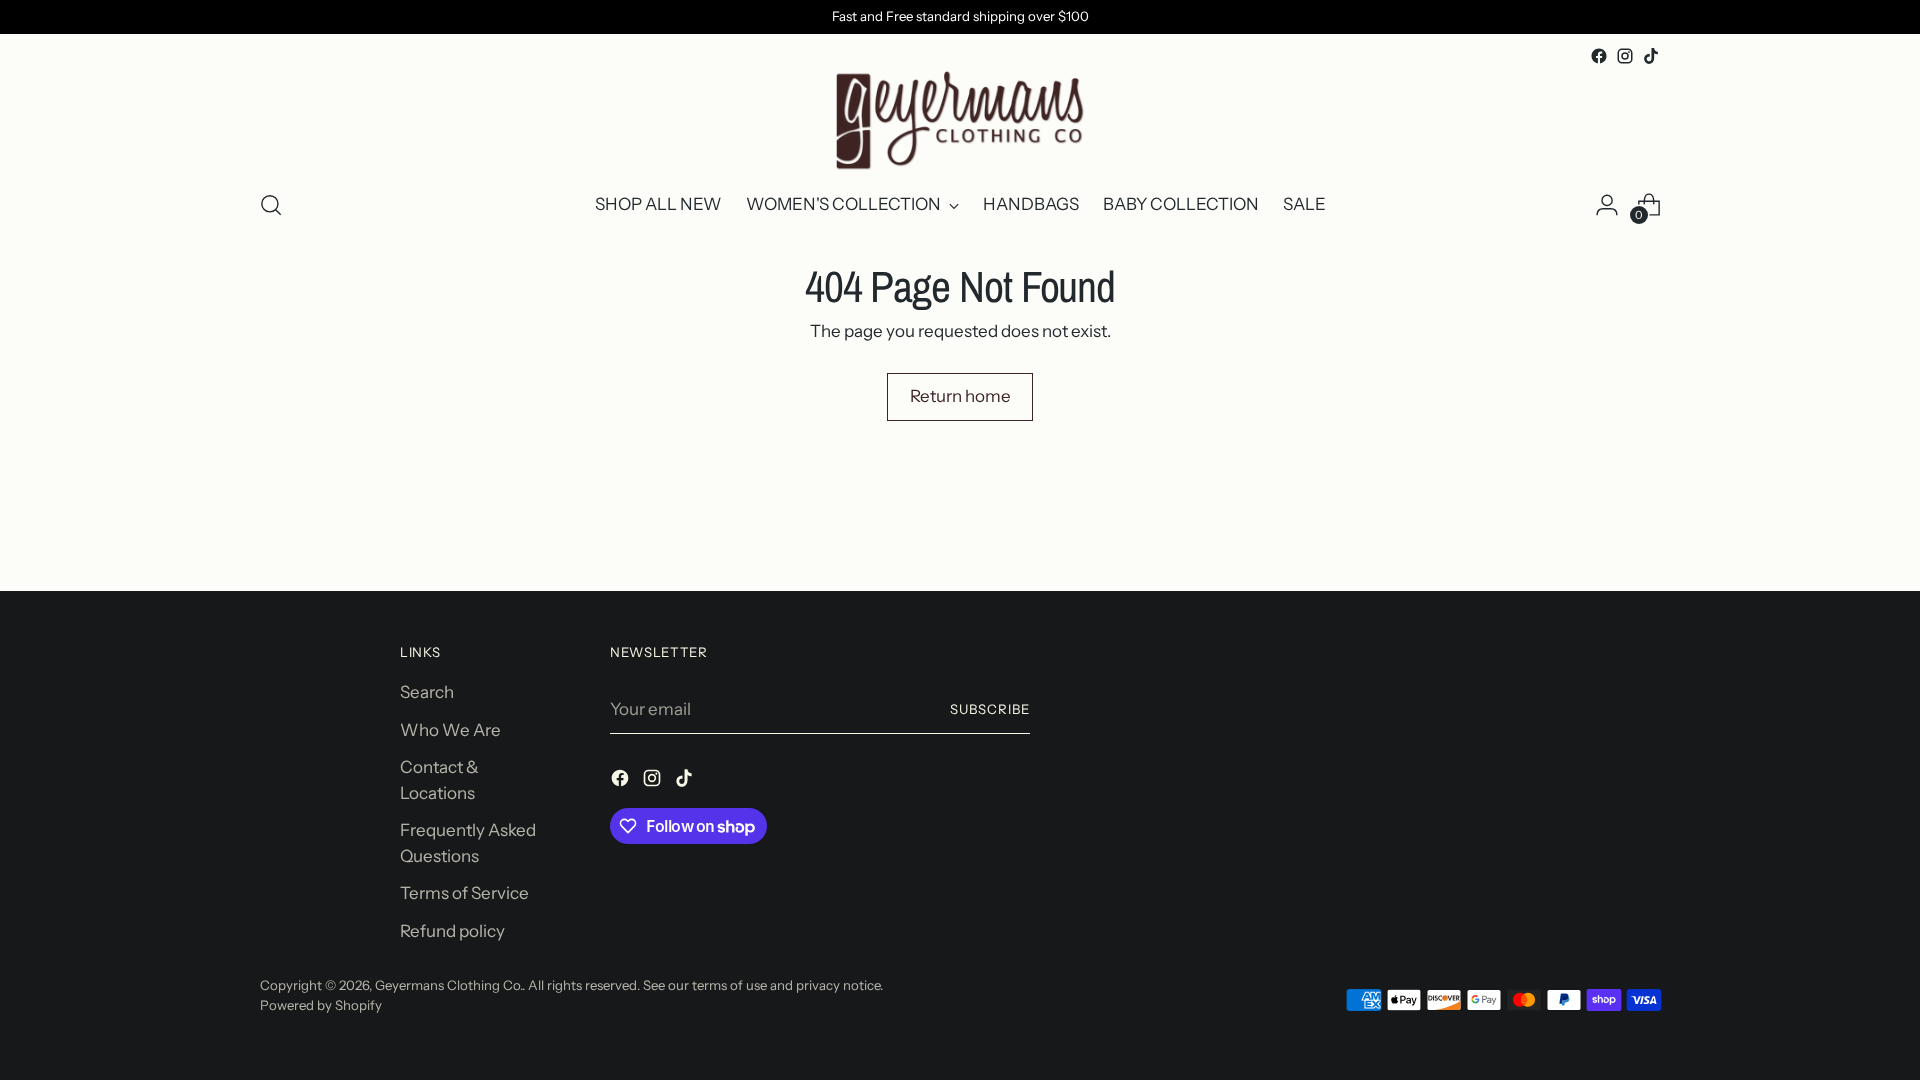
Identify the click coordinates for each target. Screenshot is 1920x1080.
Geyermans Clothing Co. (448, 985)
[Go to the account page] (1607, 205)
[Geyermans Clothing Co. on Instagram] (1625, 56)
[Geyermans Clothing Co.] (960, 120)
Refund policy (452, 931)
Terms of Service (464, 893)
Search (427, 692)
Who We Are (450, 730)
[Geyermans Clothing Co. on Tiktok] (1651, 56)
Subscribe (990, 709)
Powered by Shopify (321, 1005)
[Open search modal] (271, 205)
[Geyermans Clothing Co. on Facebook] (1599, 56)
